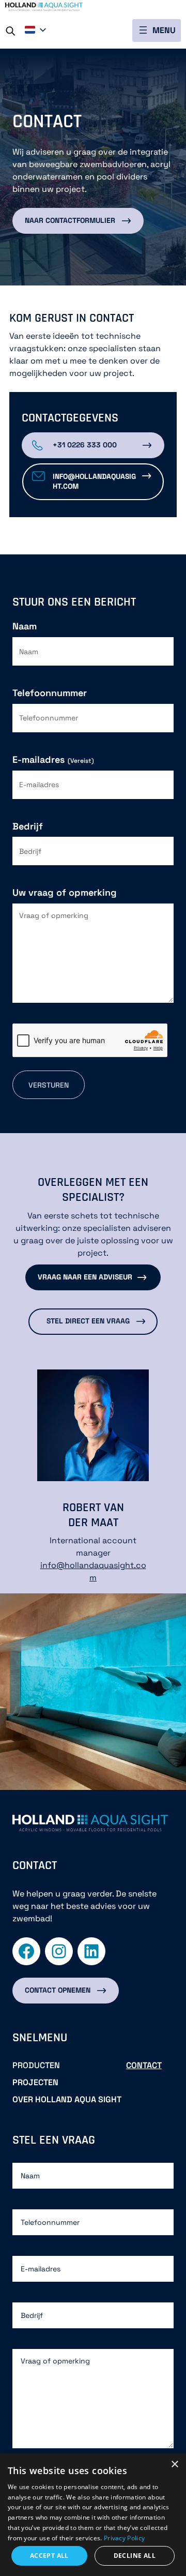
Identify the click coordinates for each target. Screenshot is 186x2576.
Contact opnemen (58, 1990)
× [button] (174, 2465)
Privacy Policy (124, 2538)
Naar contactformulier (70, 220)
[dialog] (93, 2515)
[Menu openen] (157, 31)
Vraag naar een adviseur (85, 1277)
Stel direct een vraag (88, 1321)
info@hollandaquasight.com (94, 481)
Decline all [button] (135, 2556)
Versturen (49, 1085)
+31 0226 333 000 (85, 445)
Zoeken (14, 29)
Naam (25, 626)
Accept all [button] (49, 2556)
